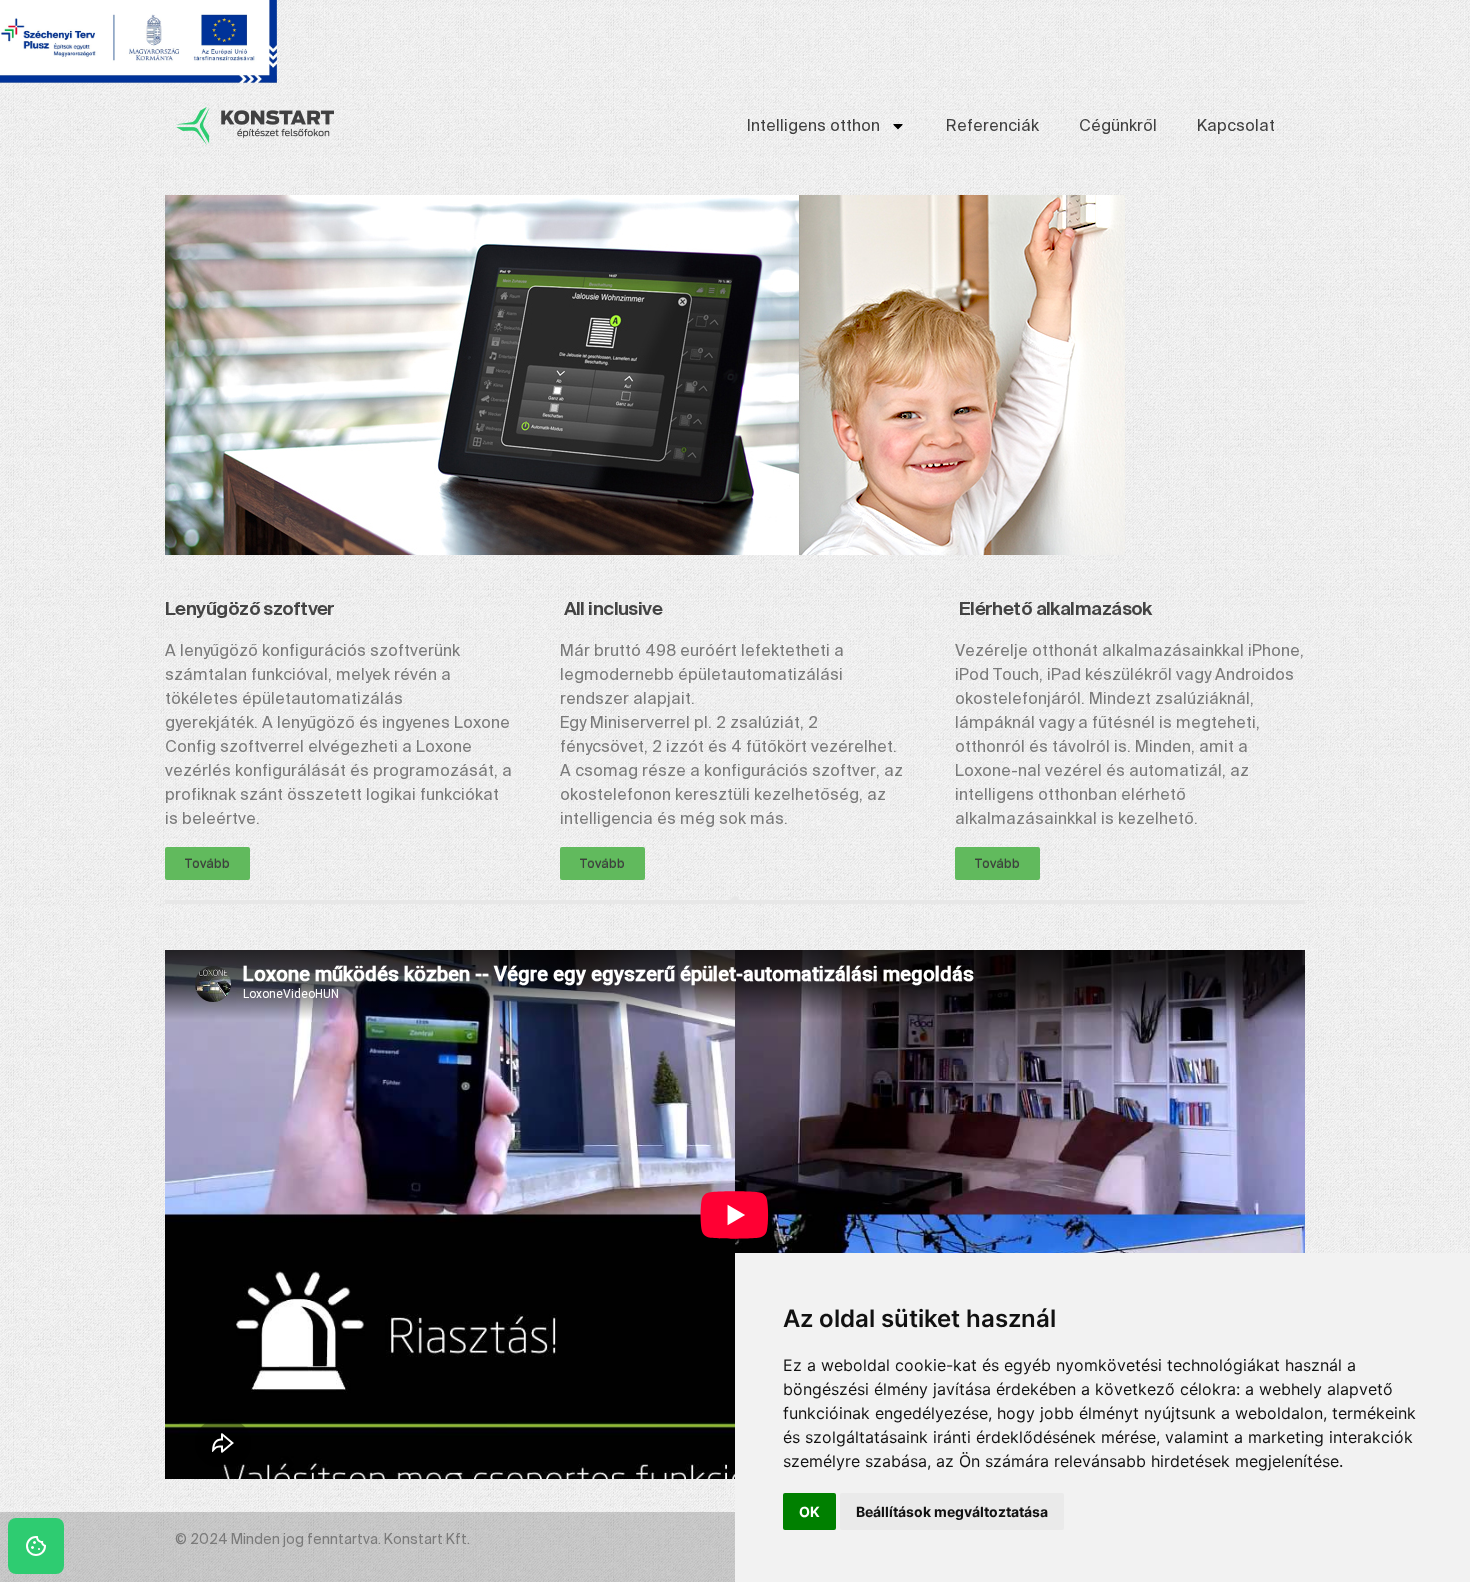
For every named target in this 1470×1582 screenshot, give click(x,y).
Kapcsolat (1236, 125)
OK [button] (809, 1511)
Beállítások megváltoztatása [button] (952, 1511)
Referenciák (992, 125)
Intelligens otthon (813, 125)
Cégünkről (1118, 125)
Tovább (207, 863)
